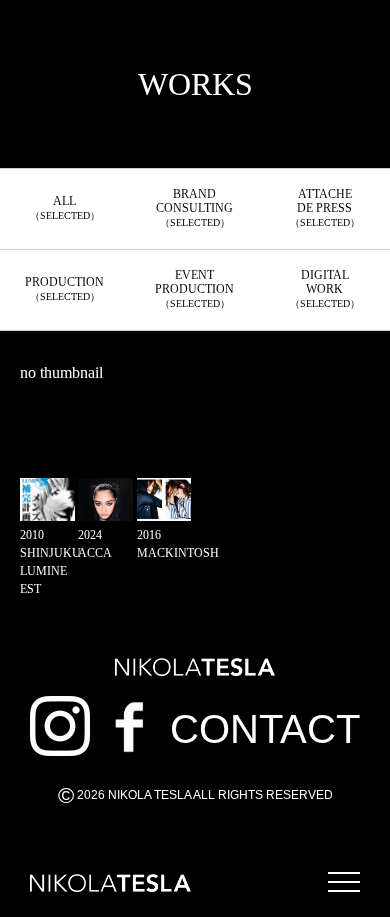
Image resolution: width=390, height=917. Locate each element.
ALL (65, 207)
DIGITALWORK (325, 288)
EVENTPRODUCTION (194, 288)
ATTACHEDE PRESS (325, 207)
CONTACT (265, 729)
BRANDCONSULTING (194, 207)
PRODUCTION (64, 288)
